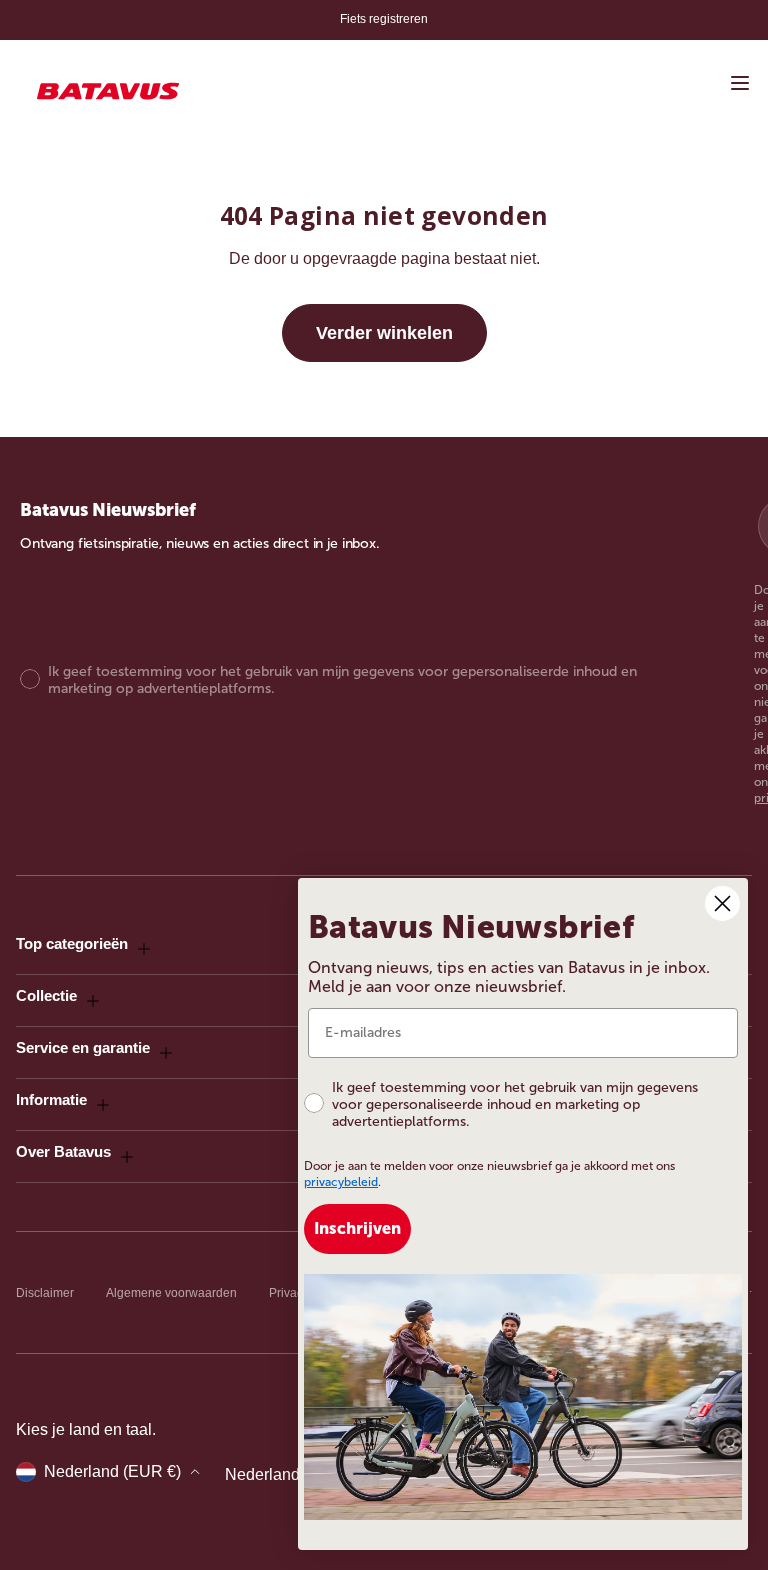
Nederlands (266, 1474)
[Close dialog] (722, 903)
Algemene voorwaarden (171, 1293)
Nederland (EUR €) (112, 1471)
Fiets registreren (384, 19)
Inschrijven (357, 1228)
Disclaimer (45, 1293)
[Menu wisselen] (740, 83)
